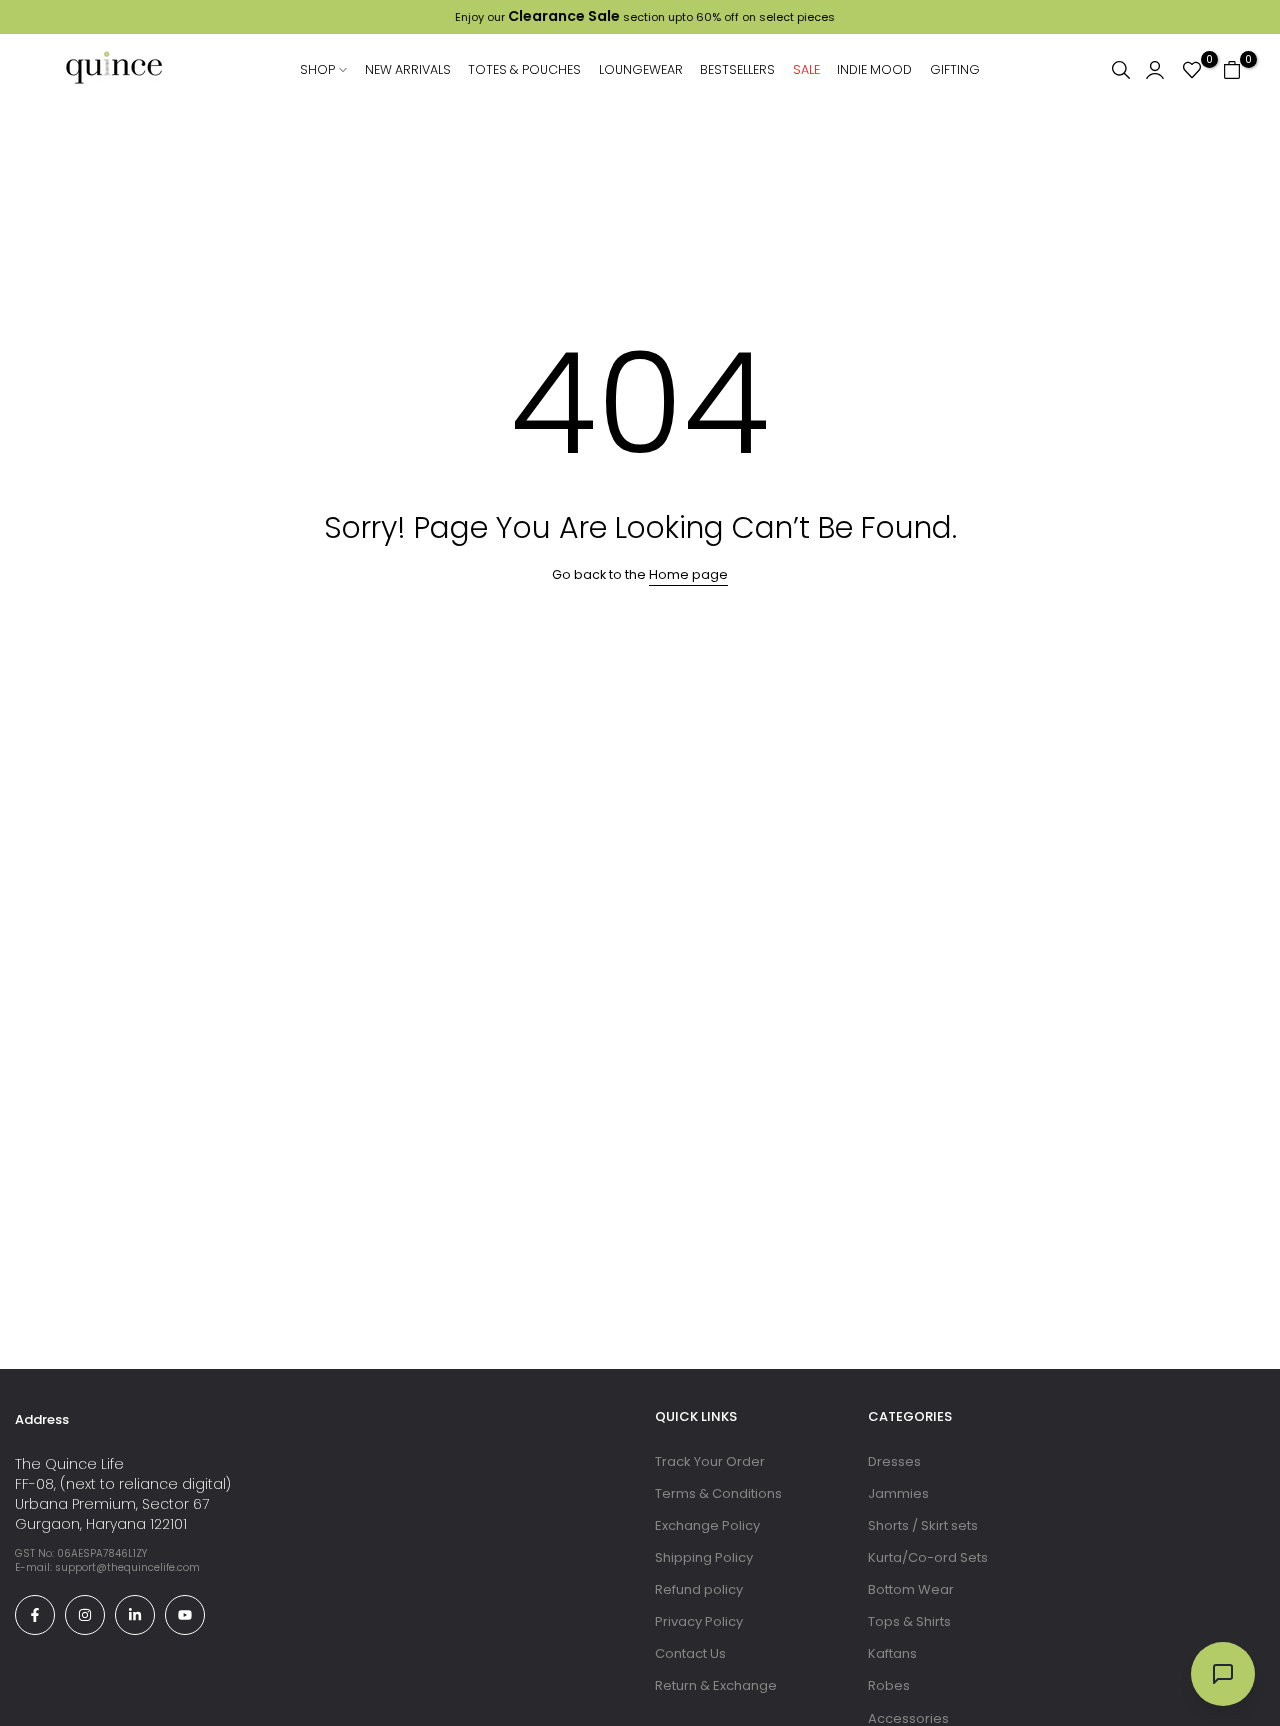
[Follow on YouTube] (185, 1615)
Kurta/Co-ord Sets (928, 1557)
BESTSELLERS (737, 69)
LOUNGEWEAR (641, 69)
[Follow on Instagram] (85, 1615)
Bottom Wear (911, 1589)
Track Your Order (710, 1461)
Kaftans (892, 1653)
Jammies (898, 1493)
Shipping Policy (704, 1557)
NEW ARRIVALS (408, 69)
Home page (688, 574)
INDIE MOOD (874, 69)
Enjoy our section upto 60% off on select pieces (640, 17)
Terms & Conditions (718, 1493)
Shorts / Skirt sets (923, 1525)
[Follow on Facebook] (35, 1615)
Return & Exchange (716, 1685)
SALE (806, 69)
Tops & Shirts (909, 1621)
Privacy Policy (699, 1621)
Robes (889, 1685)
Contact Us (690, 1653)
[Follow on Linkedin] (135, 1615)
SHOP (324, 68)
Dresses (894, 1461)
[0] (1192, 70)
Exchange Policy (707, 1525)
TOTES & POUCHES (524, 69)
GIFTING (955, 69)
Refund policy (699, 1589)
